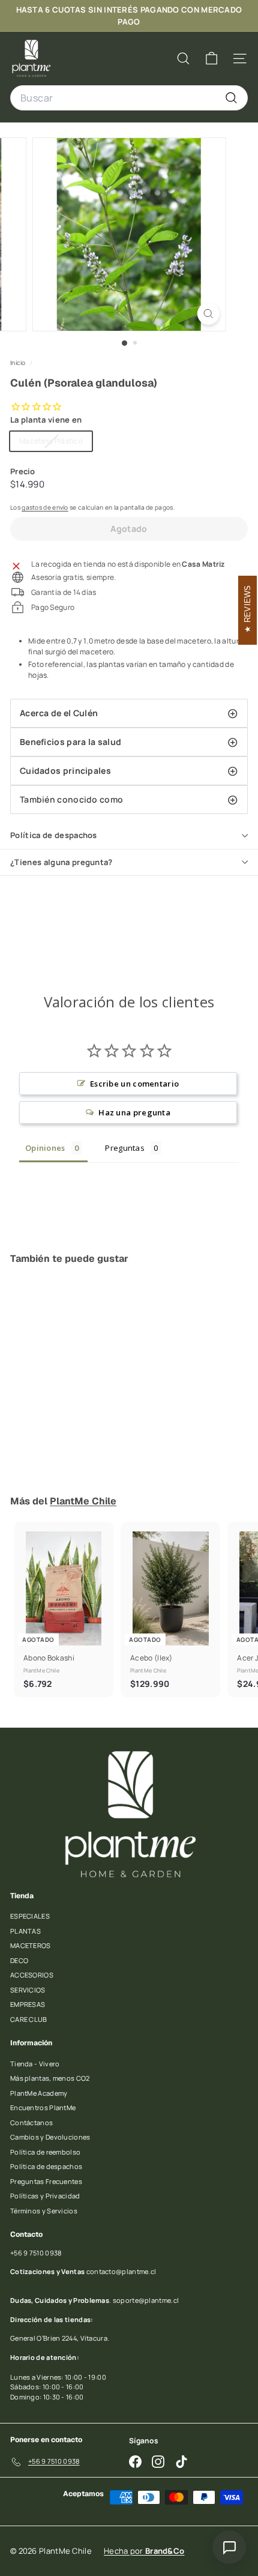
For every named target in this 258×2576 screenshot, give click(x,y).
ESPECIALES (30, 1916)
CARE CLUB (29, 2019)
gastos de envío (45, 507)
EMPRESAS (28, 2004)
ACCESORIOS (32, 1975)
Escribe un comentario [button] (134, 1084)
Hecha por (144, 2551)
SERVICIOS (28, 1990)
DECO (19, 1960)
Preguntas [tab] (125, 1148)
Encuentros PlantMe (43, 2107)
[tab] (129, 713)
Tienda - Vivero (35, 2064)
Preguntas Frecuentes (46, 2181)
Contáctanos (31, 2122)
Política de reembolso (45, 2152)
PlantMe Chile (83, 1501)
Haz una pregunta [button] (134, 1112)
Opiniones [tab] (45, 1148)
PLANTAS (25, 1931)
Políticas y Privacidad (45, 2196)
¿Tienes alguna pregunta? (61, 862)
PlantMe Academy (39, 2093)
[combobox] (129, 98)
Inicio (19, 363)
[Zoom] (208, 314)
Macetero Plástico (55, 443)
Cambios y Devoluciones (50, 2137)
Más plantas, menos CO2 (50, 2078)
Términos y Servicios (44, 2211)
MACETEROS (31, 1945)
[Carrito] (211, 59)
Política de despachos (54, 835)
